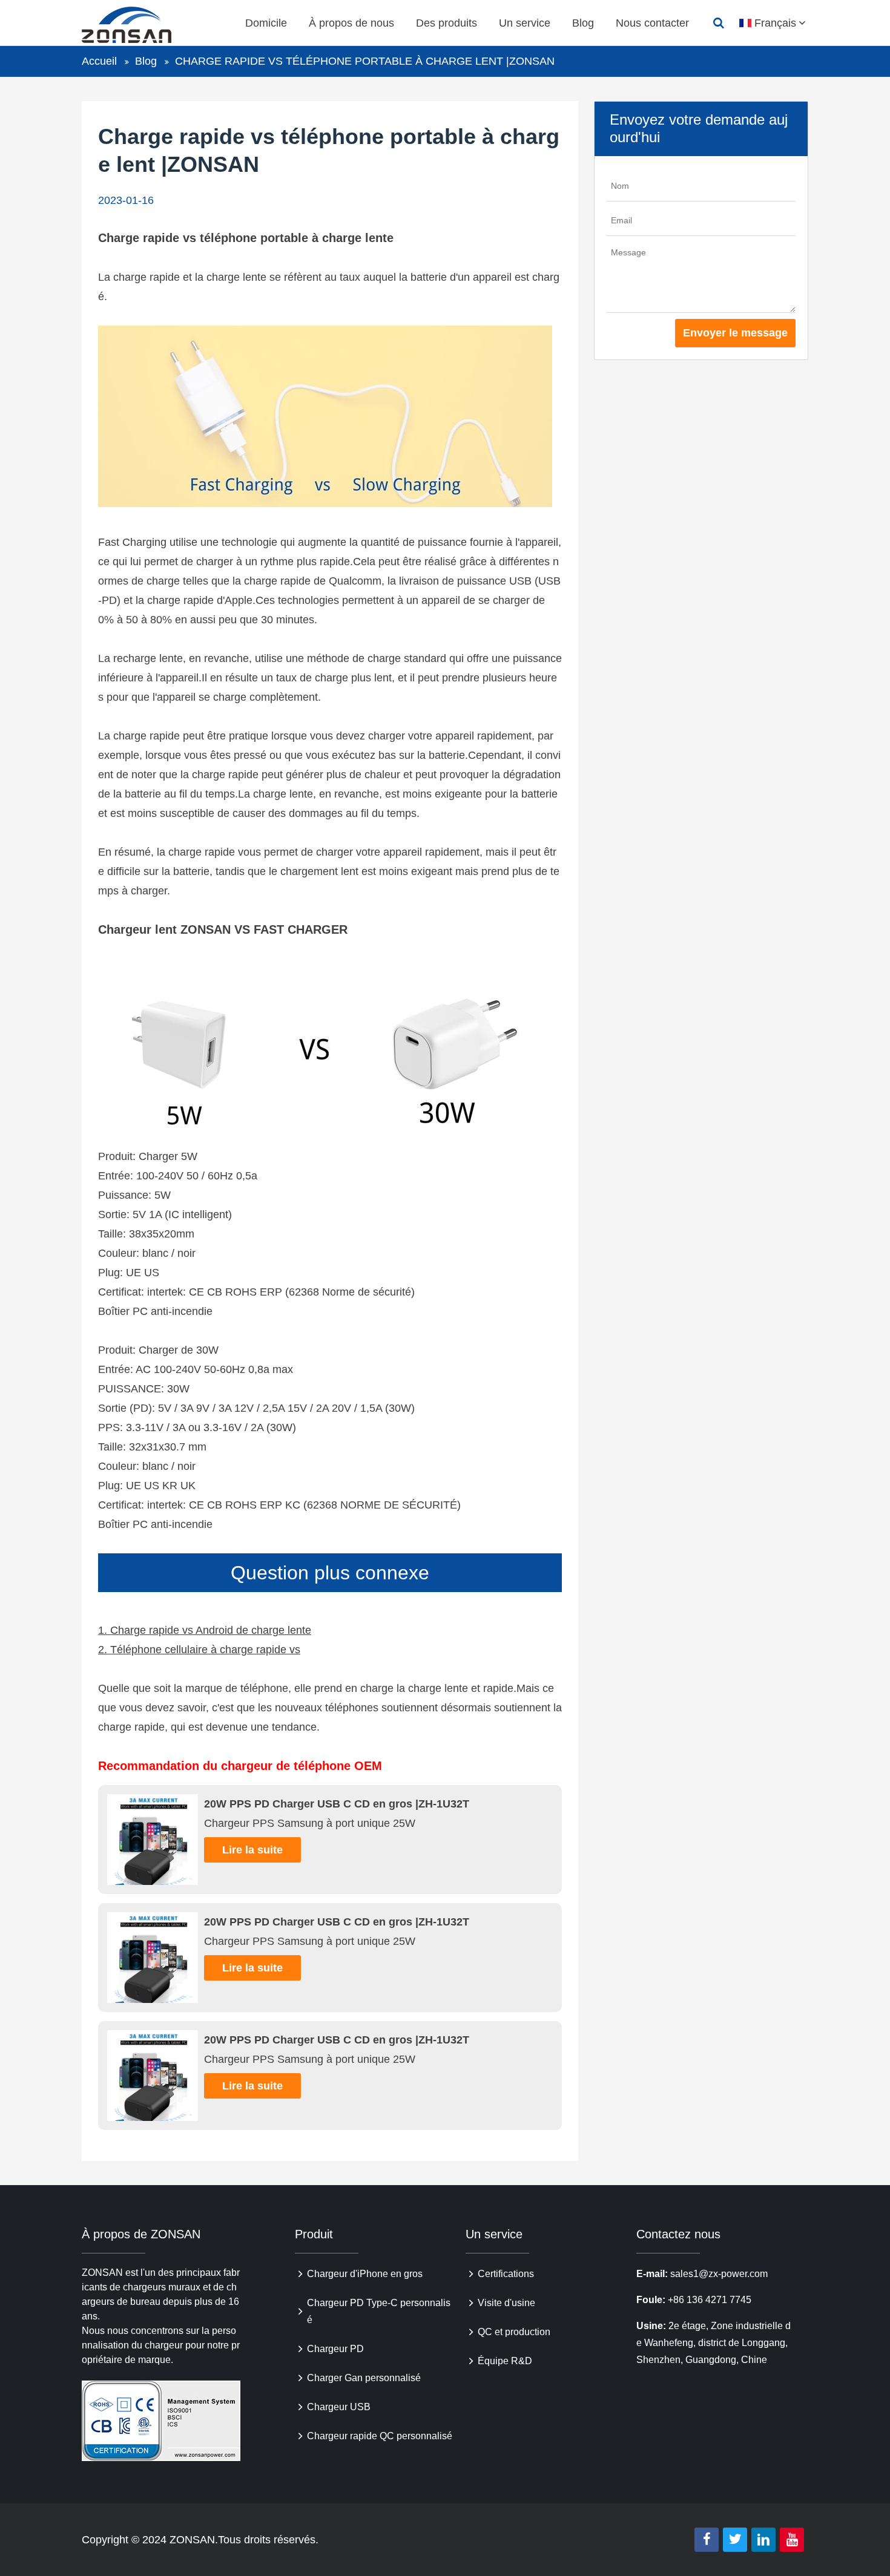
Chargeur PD (335, 2349)
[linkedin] (763, 2540)
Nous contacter (652, 23)
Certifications (506, 2274)
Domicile (266, 23)
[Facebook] (707, 2540)
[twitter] (735, 2540)
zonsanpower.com (140, 25)
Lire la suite (252, 1850)
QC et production (514, 2332)
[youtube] (792, 2540)
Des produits (447, 23)
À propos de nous (351, 23)
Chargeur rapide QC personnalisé (380, 2436)
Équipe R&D (505, 2361)
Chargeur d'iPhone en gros (365, 2274)
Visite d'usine (506, 2303)
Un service (525, 23)
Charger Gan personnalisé (364, 2378)
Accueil (99, 61)
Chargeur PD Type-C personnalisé (379, 2311)
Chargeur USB (339, 2407)
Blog (583, 23)
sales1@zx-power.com (719, 2274)
